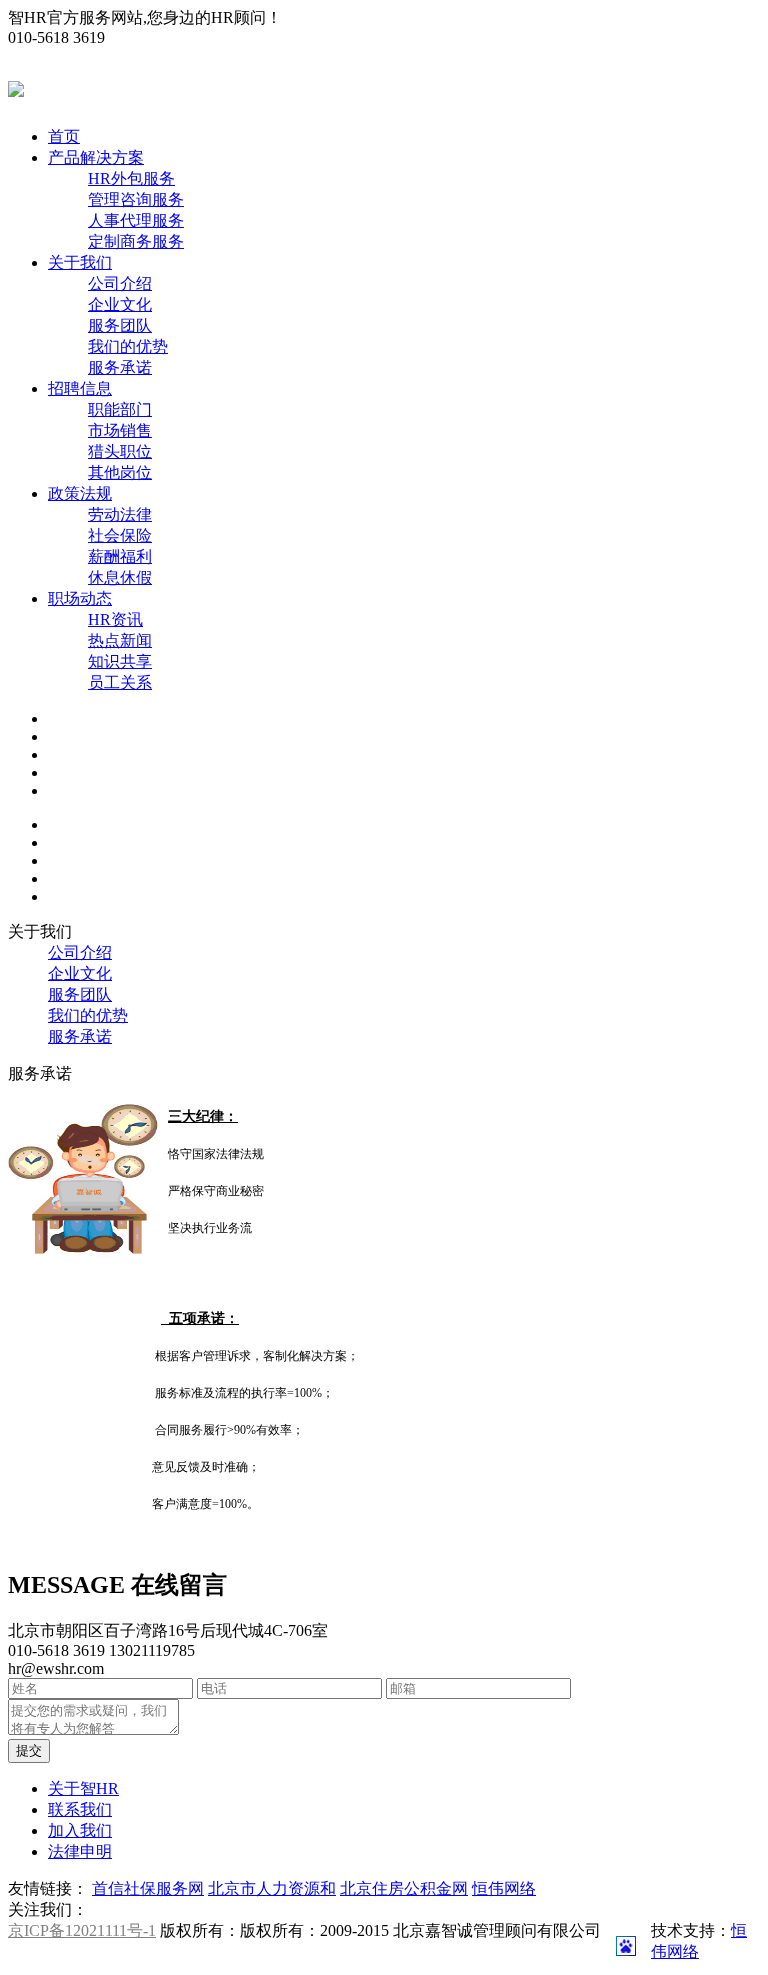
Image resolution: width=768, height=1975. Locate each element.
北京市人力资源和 (272, 1888)
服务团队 (120, 325)
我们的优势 (128, 346)
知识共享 (120, 661)
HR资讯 (115, 619)
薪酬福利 (120, 556)
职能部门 (120, 409)
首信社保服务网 (148, 1888)
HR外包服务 (131, 178)
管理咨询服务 (136, 199)
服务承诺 (120, 367)
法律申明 (80, 1851)
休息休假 (120, 577)
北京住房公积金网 (404, 1888)
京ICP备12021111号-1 (82, 1930)
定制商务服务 (136, 241)
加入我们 (80, 1830)
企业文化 (120, 304)
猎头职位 (120, 451)
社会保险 (120, 535)
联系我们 (80, 1809)
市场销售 (120, 430)
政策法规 (80, 493)
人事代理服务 (136, 220)
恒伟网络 (504, 1888)
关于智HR (83, 1788)
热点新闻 (120, 640)
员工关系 (120, 682)
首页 (64, 136)
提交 (29, 1750)
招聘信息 (80, 388)
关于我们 (80, 262)
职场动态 (80, 598)
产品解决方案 (96, 157)
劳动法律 (120, 514)
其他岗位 (120, 472)
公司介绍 (120, 283)
